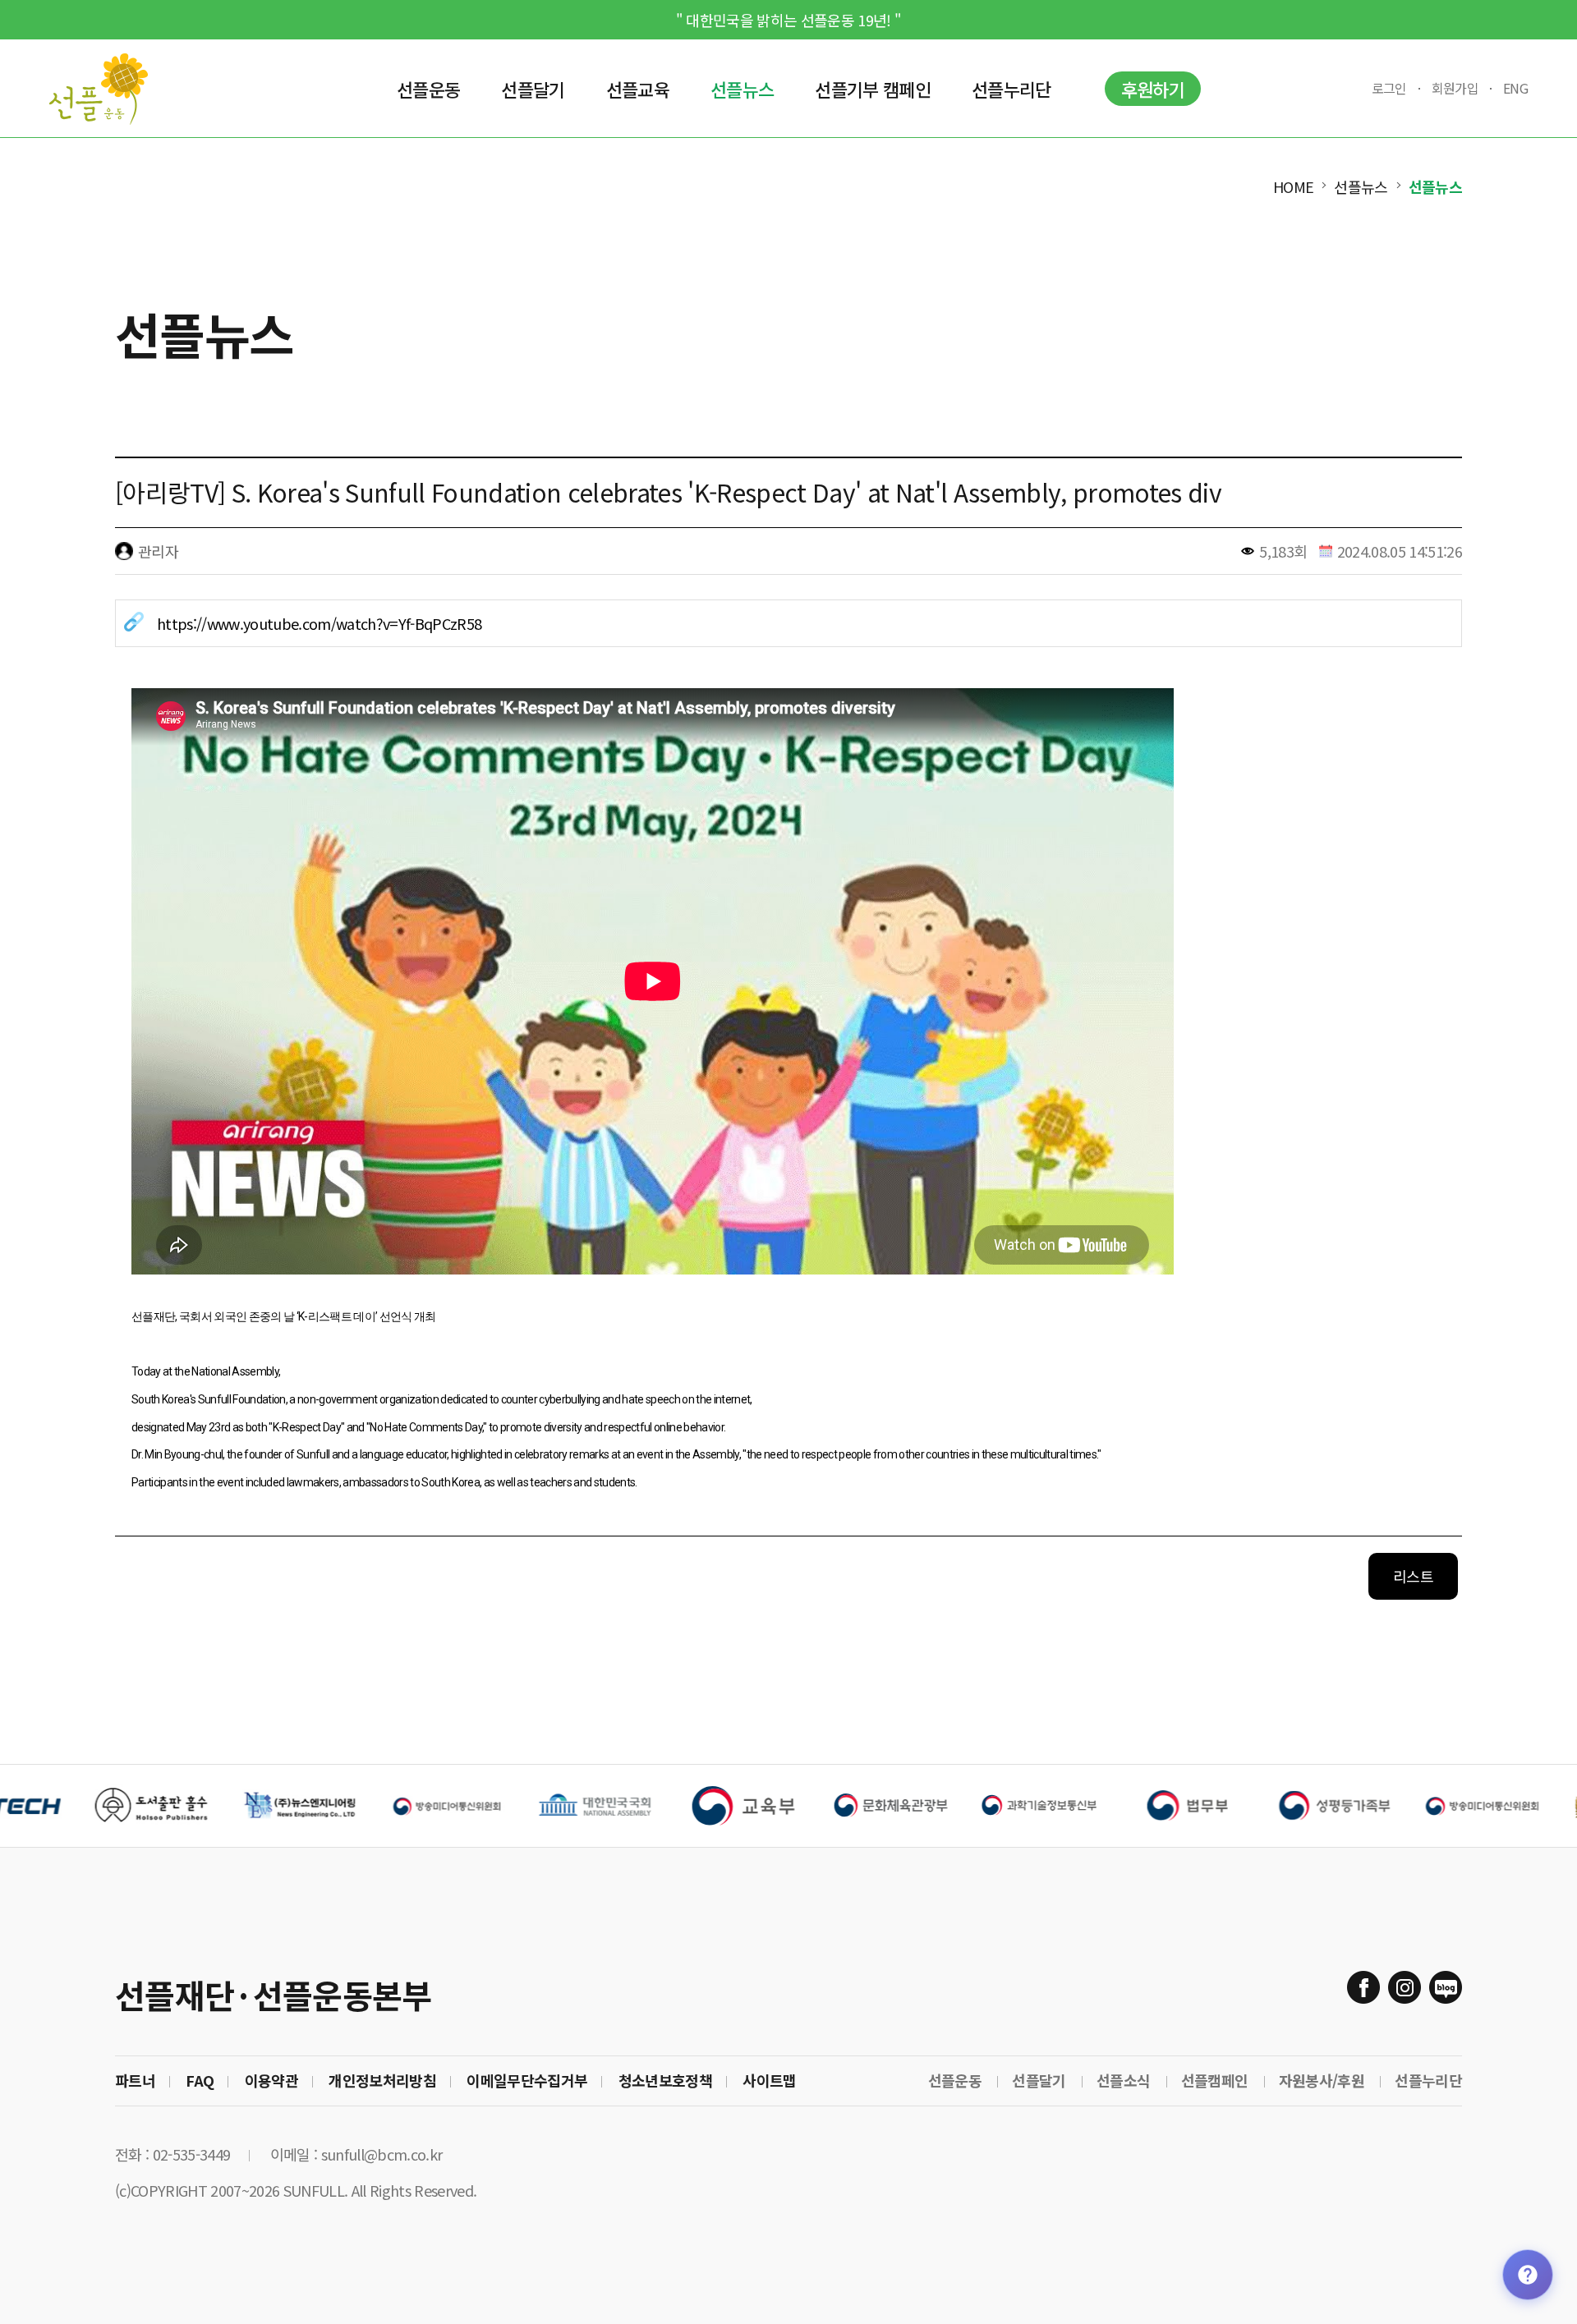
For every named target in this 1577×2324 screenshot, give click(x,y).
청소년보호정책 (665, 2080)
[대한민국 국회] (498, 1806)
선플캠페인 (1215, 2080)
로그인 (1389, 88)
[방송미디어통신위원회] (1385, 1806)
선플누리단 (1428, 2080)
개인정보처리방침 (382, 2080)
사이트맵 (769, 2080)
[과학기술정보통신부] (941, 1806)
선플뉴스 (1361, 186)
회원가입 (1455, 88)
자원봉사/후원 (1322, 2080)
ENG (1515, 88)
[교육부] (646, 1806)
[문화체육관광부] (793, 1806)
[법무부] (1089, 1806)
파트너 (135, 2080)
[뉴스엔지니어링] (202, 1806)
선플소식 (1123, 2080)
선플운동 (955, 2080)
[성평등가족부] (1237, 1806)
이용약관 (271, 2080)
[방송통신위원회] (350, 1806)
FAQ (200, 2080)
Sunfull (99, 89)
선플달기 (1039, 2080)
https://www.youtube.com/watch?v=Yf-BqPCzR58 (319, 623)
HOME (1293, 186)
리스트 (1413, 1576)
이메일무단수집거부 (527, 2080)
